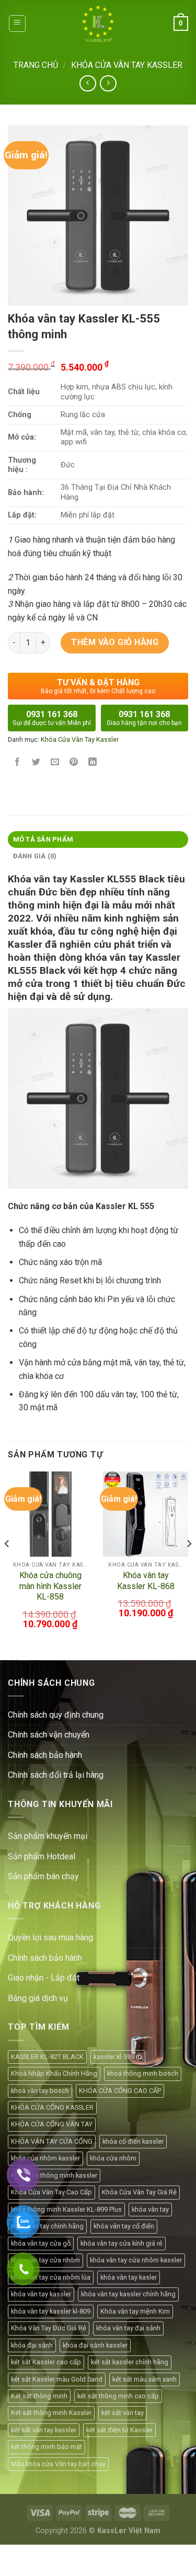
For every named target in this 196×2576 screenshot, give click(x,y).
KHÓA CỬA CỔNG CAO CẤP (120, 2091)
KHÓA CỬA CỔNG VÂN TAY (52, 2124)
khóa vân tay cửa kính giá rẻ (122, 2243)
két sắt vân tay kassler (44, 2430)
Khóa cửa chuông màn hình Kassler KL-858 (50, 1586)
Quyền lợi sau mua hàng (50, 1937)
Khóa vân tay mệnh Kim (135, 2311)
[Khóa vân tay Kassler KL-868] (146, 1514)
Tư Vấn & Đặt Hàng (98, 686)
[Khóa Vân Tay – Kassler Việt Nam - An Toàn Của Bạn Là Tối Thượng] (98, 24)
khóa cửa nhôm (113, 2158)
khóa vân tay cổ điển (124, 2226)
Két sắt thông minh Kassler (51, 2413)
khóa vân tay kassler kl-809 (51, 2311)
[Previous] (7, 1565)
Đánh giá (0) (35, 856)
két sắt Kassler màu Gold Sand (57, 2379)
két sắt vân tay (123, 2413)
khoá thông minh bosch (143, 2073)
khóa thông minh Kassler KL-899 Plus (66, 2209)
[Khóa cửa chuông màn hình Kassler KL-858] (50, 1514)
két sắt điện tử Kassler (119, 2430)
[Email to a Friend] (55, 763)
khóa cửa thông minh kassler (54, 2175)
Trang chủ (36, 65)
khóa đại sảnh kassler (95, 2345)
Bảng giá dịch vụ (38, 1998)
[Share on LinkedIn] (93, 763)
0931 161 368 (52, 718)
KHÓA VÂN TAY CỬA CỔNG (52, 2141)
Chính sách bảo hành (45, 1958)
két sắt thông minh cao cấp (118, 2396)
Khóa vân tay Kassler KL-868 (146, 1581)
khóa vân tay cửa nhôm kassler (136, 2260)
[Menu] (18, 24)
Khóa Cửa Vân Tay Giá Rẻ (139, 2192)
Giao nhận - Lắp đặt (44, 1978)
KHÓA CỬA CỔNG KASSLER (52, 2107)
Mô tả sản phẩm (43, 839)
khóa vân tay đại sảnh (128, 2328)
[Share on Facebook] (18, 763)
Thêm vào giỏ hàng (115, 642)
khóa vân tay (150, 2209)
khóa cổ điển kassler (133, 2141)
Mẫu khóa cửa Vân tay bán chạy (58, 2464)
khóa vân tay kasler (129, 2277)
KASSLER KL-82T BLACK (47, 2057)
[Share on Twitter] (36, 763)
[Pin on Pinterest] (74, 763)
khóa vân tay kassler (41, 2294)
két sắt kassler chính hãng (130, 2362)
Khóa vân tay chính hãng (47, 2226)
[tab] (98, 839)
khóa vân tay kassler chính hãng (128, 2294)
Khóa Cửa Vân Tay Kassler (127, 65)
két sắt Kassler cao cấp (46, 2362)
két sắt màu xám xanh (145, 2379)
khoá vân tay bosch (40, 2091)
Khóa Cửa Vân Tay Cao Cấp (51, 2192)
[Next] (189, 1565)
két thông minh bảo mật (47, 2447)
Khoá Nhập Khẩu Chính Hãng (54, 2073)
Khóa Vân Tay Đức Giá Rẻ (49, 2328)
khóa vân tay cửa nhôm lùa (51, 2277)
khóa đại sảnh (32, 2345)
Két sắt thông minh (39, 2396)
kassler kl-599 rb (118, 2057)
